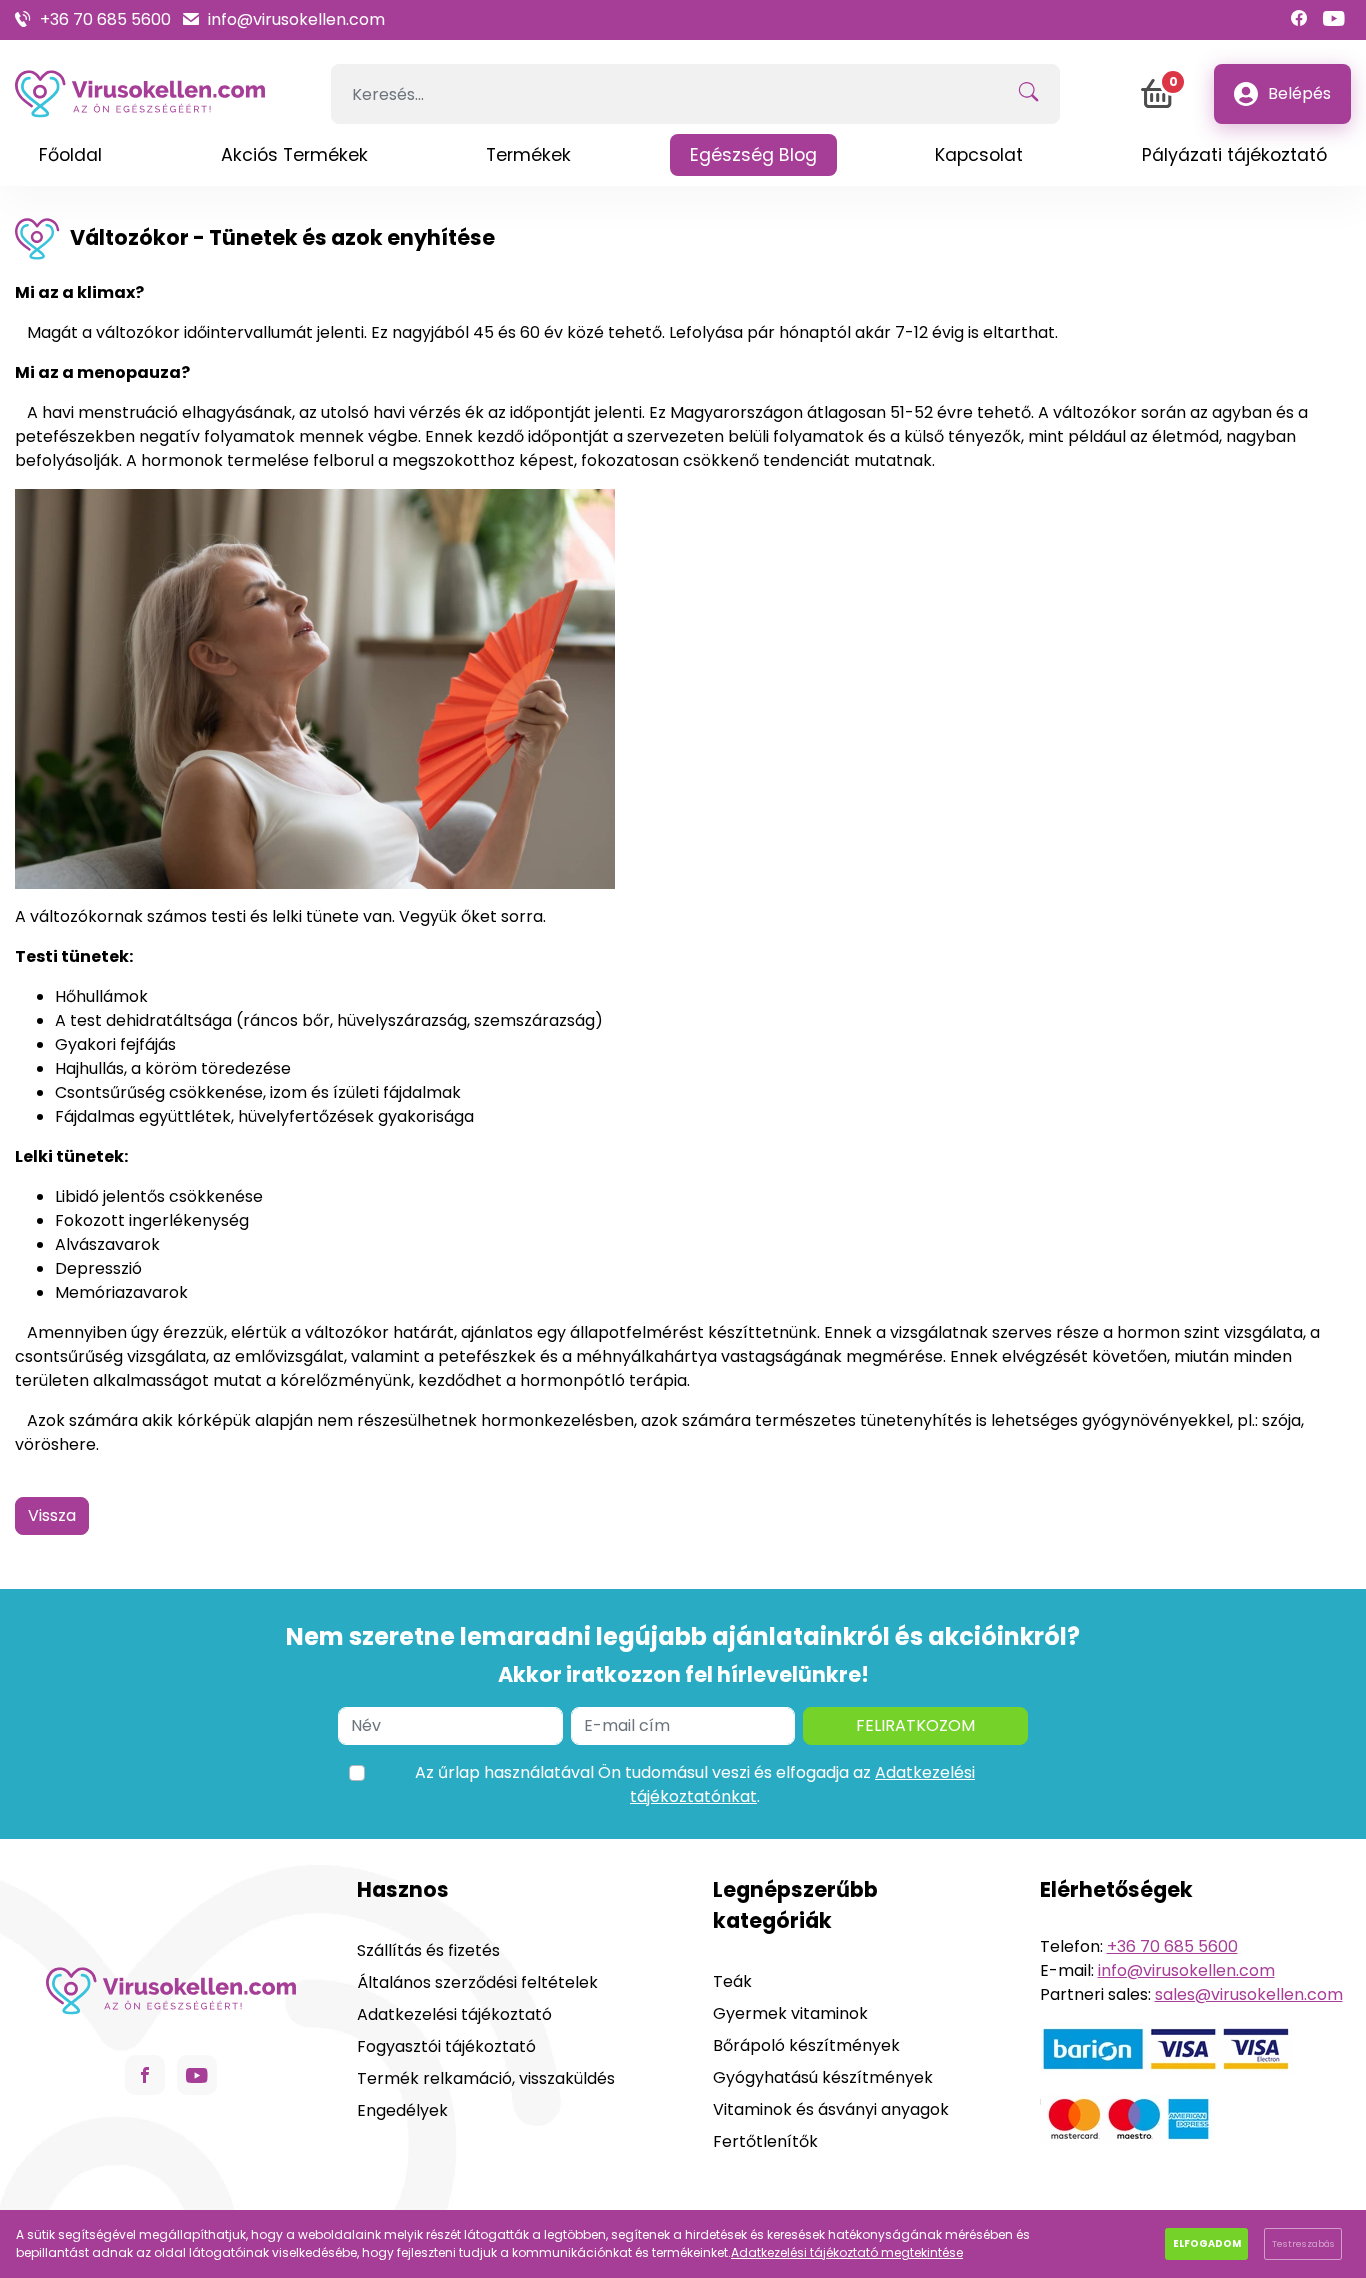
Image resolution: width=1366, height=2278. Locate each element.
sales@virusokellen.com (1249, 1994)
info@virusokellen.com (296, 19)
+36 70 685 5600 (105, 19)
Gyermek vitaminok (790, 2013)
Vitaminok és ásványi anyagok (831, 2109)
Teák (732, 1981)
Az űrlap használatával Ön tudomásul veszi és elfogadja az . (695, 1784)
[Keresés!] (1028, 94)
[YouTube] (1334, 19)
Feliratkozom (915, 1725)
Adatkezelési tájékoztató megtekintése (847, 2252)
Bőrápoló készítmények (806, 2045)
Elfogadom (1207, 2243)
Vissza (52, 1515)
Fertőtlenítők (765, 2141)
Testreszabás (1303, 2243)
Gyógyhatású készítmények (823, 2077)
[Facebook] (1299, 19)
